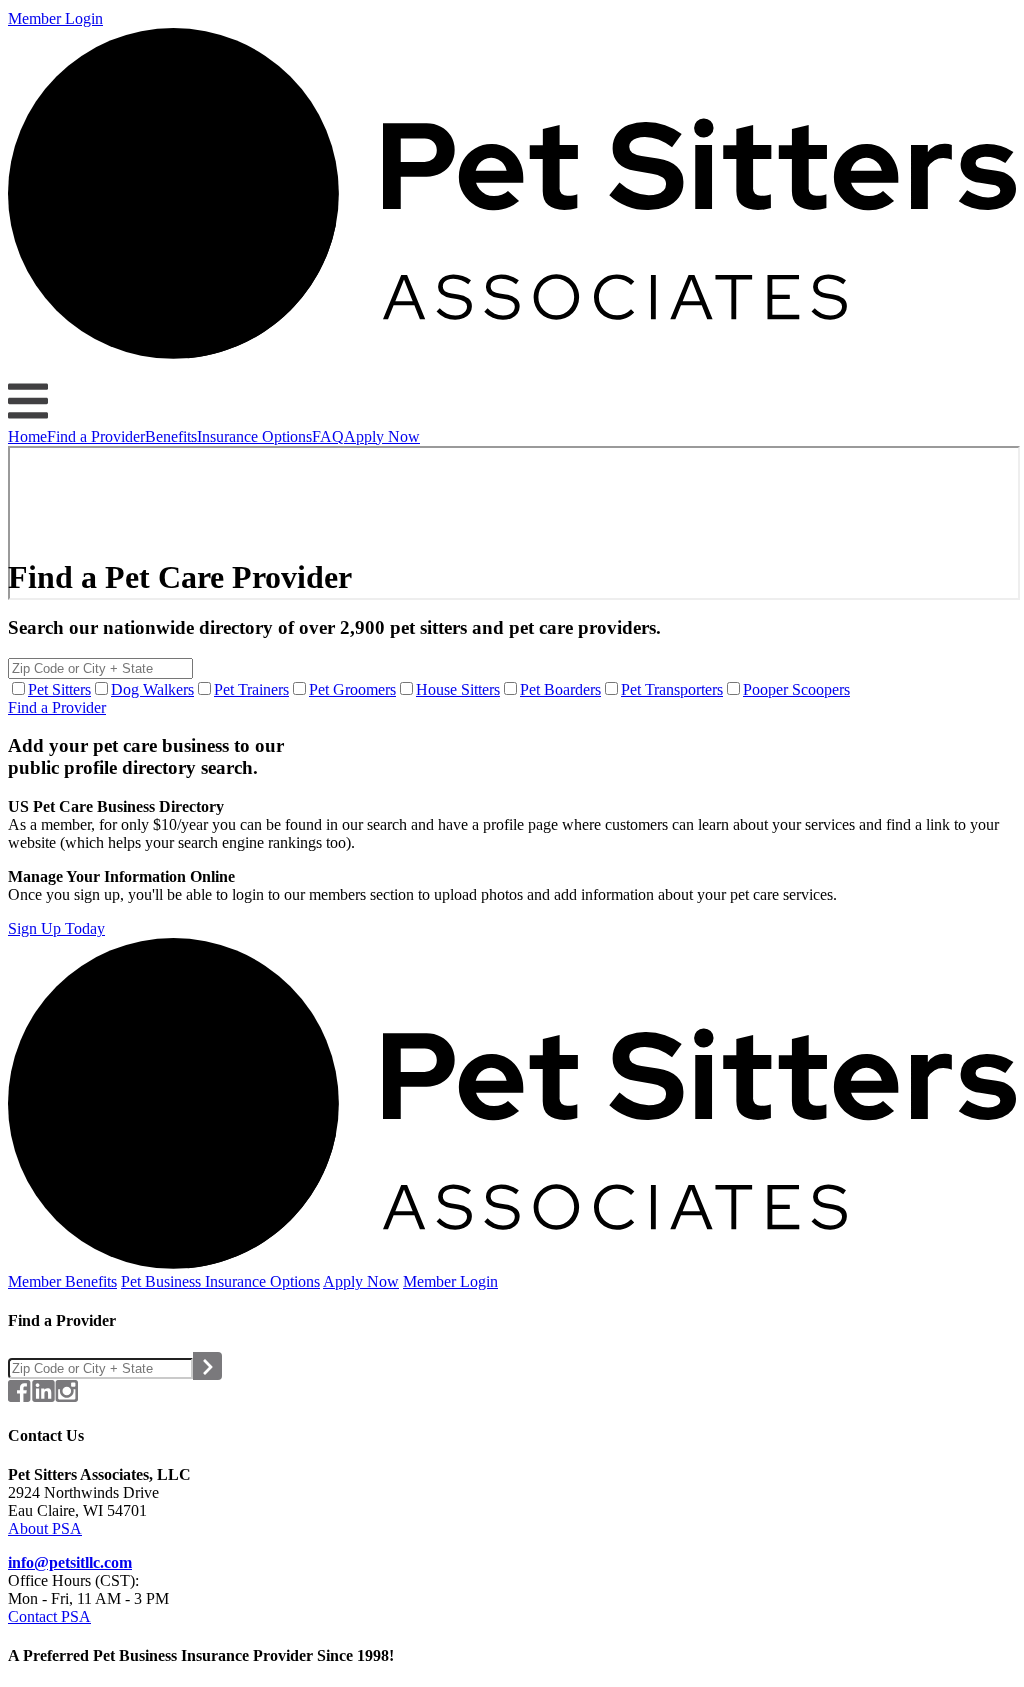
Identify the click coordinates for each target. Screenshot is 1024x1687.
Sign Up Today (56, 928)
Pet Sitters (59, 689)
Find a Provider (96, 436)
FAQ (328, 436)
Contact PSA (49, 1616)
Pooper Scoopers (796, 689)
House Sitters (458, 689)
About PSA (45, 1528)
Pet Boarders (560, 689)
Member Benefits (62, 1281)
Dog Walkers (152, 689)
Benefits (171, 436)
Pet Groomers (352, 689)
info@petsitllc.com (70, 1562)
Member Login (55, 18)
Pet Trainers (251, 689)
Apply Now (382, 436)
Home (27, 436)
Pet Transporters (672, 689)
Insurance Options (254, 436)
